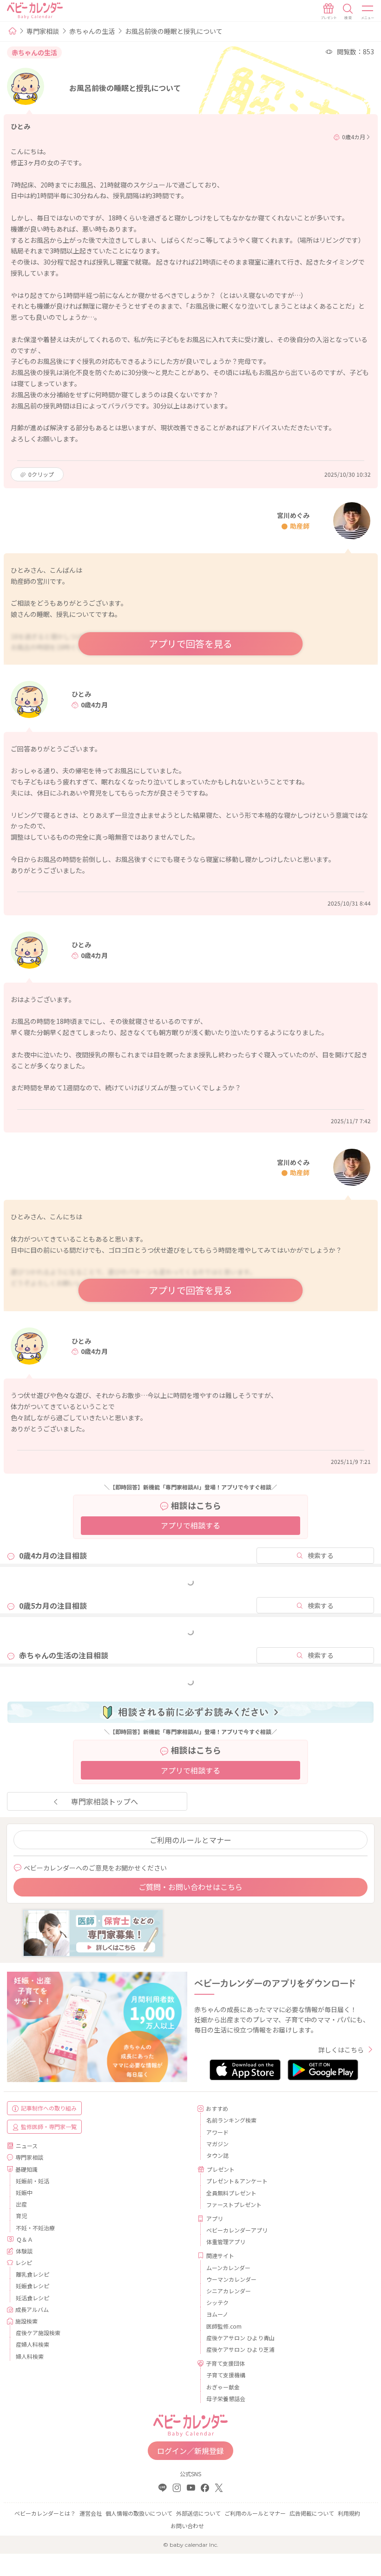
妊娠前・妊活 (33, 2181)
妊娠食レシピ (33, 2286)
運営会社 (91, 2513)
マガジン (217, 2144)
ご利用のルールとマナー (190, 1840)
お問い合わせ (187, 2526)
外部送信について (198, 2513)
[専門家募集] (93, 1932)
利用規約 (349, 2513)
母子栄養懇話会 (226, 2398)
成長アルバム (32, 2309)
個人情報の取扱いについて (139, 2513)
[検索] (348, 12)
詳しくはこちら (341, 2050)
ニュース (27, 2146)
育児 (21, 2216)
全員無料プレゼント (231, 2193)
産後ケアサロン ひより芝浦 (240, 2349)
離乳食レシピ (33, 2274)
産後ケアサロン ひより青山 (240, 2338)
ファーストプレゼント (234, 2204)
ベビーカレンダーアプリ (237, 2230)
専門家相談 (43, 31)
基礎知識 (26, 2169)
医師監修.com (224, 2326)
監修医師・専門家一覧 (49, 2126)
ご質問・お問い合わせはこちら (190, 1887)
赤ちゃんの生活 (92, 31)
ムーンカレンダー (228, 2268)
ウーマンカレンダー (231, 2279)
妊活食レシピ (33, 2298)
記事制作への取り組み (49, 2108)
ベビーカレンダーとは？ (45, 2513)
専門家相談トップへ (105, 1801)
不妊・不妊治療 (35, 2228)
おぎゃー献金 (223, 2387)
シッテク (217, 2302)
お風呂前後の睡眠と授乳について (174, 31)
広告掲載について (312, 2513)
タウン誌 (217, 2155)
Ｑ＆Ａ (25, 2239)
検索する (321, 1555)
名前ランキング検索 (231, 2120)
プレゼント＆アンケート (237, 2181)
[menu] (368, 12)
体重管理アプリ (226, 2242)
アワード (217, 2132)
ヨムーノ (217, 2314)
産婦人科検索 (33, 2344)
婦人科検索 (30, 2356)
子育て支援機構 (226, 2375)
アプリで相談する (190, 1525)
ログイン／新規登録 (190, 2451)
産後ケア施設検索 (38, 2333)
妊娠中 (24, 2192)
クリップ (41, 474)
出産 (21, 2204)
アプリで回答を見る (190, 644)
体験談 (24, 2251)
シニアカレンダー (229, 2291)
